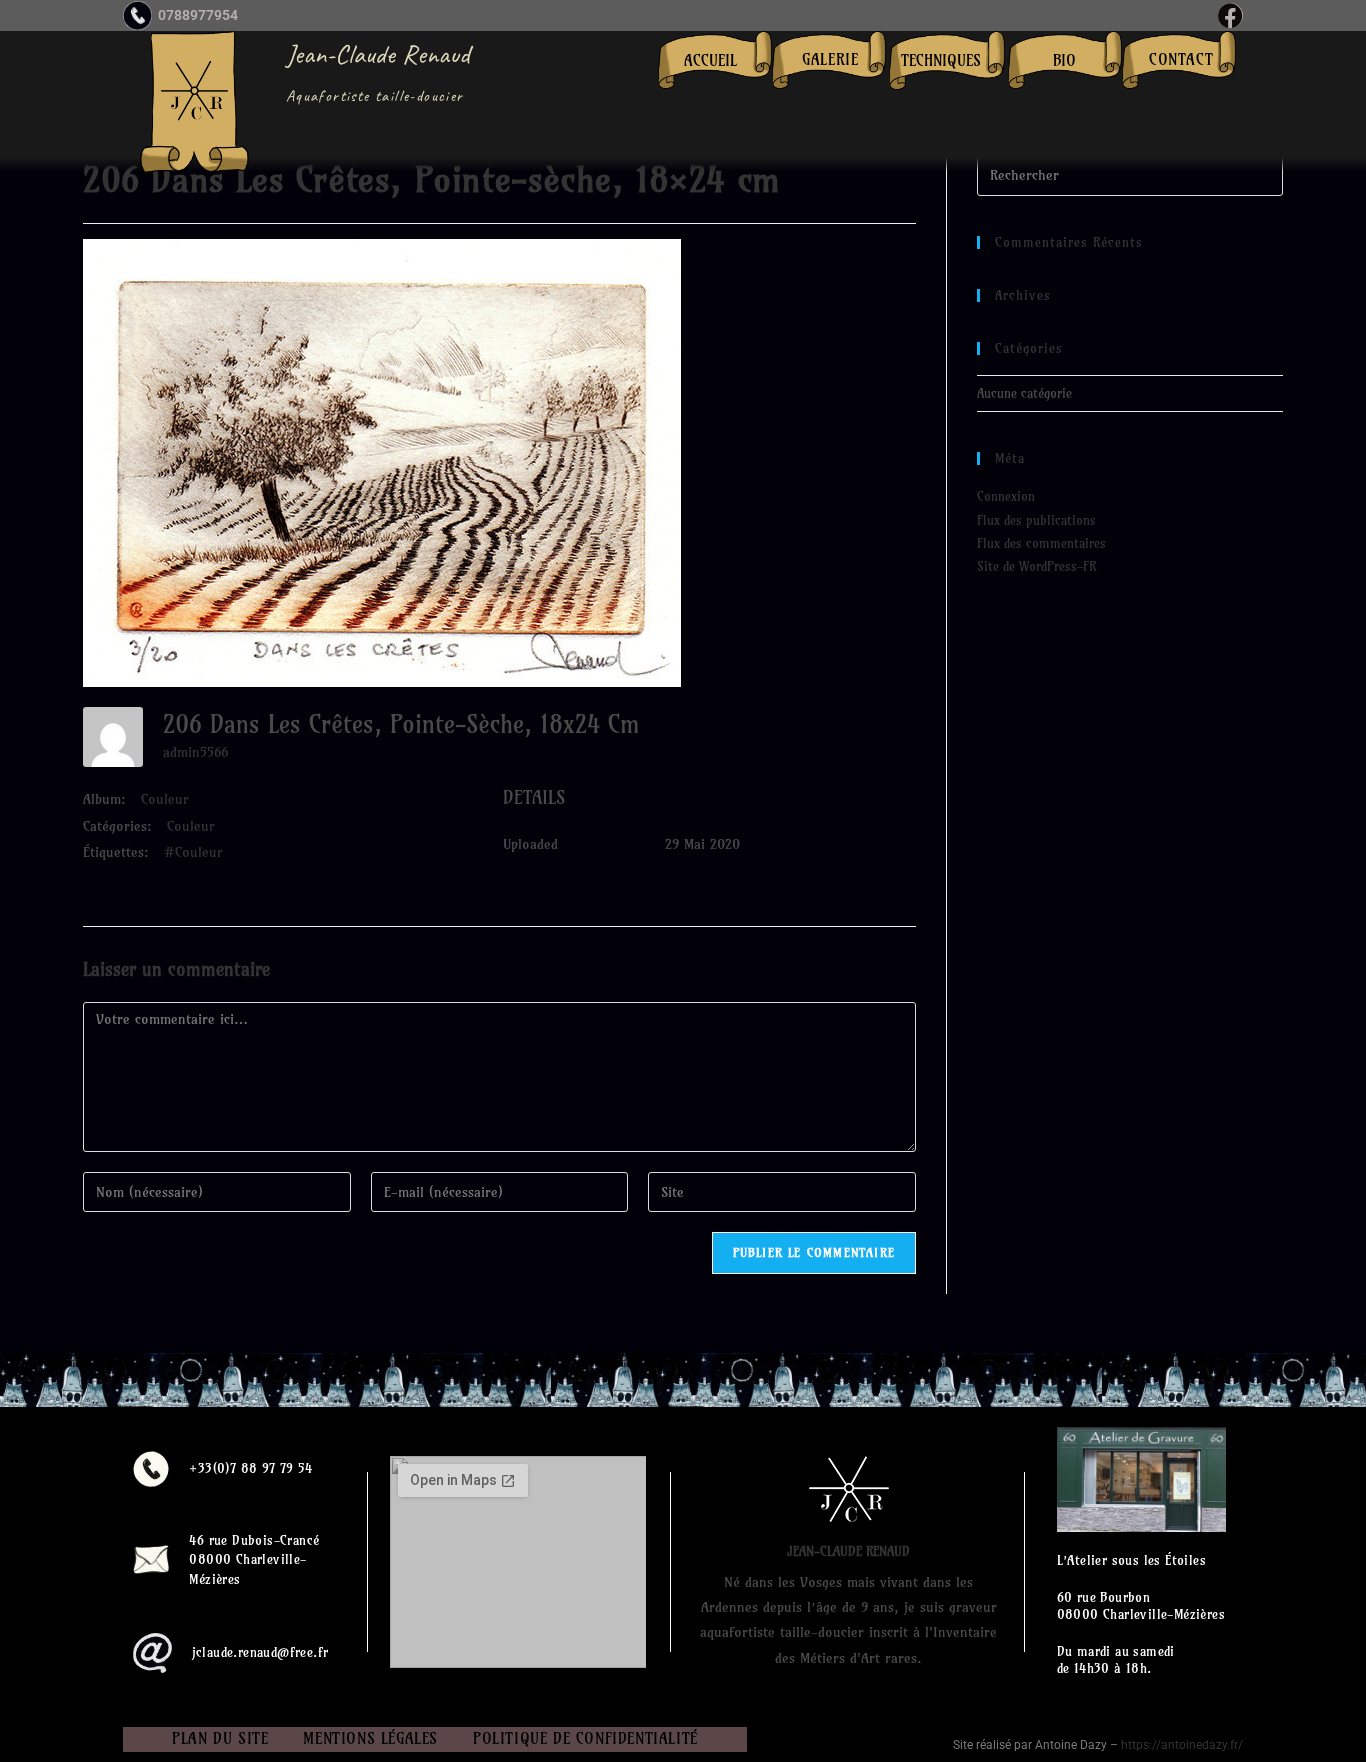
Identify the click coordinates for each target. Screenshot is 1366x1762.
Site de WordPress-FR (1036, 566)
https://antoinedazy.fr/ (1182, 1745)
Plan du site (220, 1738)
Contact (1181, 59)
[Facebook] (1230, 15)
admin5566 (195, 752)
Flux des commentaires (1041, 543)
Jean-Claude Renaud (378, 54)
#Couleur (193, 852)
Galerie (830, 59)
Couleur (165, 799)
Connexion (1006, 496)
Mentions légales (370, 1738)
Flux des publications (1036, 520)
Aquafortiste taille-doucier (375, 96)
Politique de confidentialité (585, 1738)
